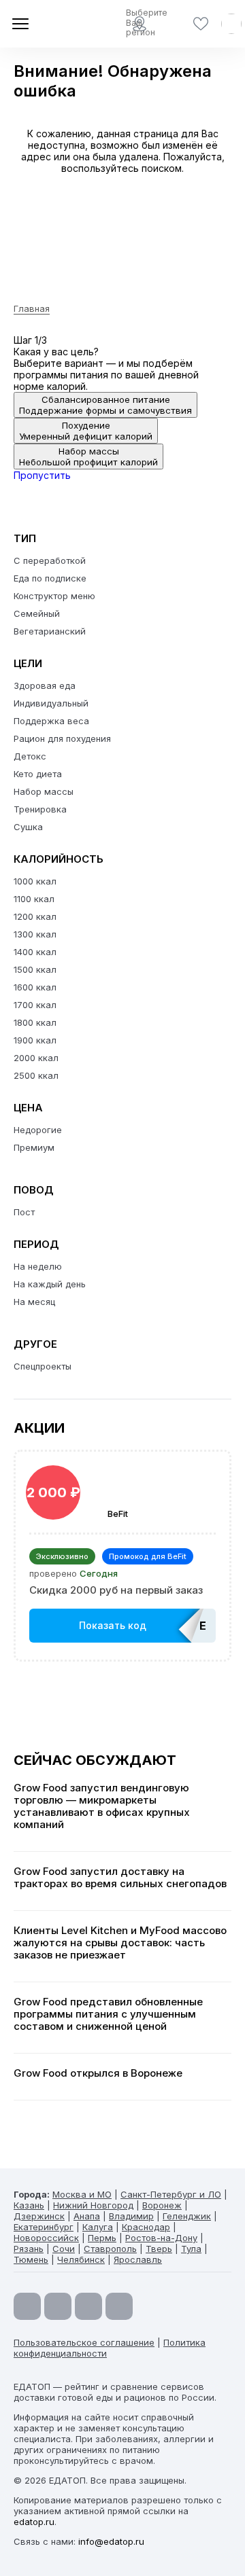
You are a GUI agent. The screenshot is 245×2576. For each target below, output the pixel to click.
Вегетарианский (50, 631)
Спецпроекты (43, 1366)
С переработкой (50, 560)
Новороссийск (46, 2238)
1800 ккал (35, 1022)
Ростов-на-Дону (161, 2238)
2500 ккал (36, 1075)
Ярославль (138, 2259)
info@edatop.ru (111, 2541)
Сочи (64, 2249)
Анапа (87, 2216)
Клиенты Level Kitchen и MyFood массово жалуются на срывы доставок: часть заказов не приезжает (120, 1943)
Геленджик (187, 2216)
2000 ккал (36, 1058)
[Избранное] (201, 24)
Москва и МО (82, 2194)
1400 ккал (35, 952)
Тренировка (40, 809)
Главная (32, 308)
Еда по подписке (50, 578)
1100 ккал (34, 899)
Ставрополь (110, 2249)
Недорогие (38, 1130)
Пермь (102, 2238)
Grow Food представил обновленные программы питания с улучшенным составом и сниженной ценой (108, 2014)
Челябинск (81, 2259)
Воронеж (162, 2205)
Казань (29, 2205)
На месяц (34, 1302)
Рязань (29, 2249)
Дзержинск (39, 2216)
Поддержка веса (51, 721)
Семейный (37, 613)
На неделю (38, 1266)
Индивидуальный (51, 703)
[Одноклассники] (88, 2306)
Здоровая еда (45, 685)
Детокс (30, 756)
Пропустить (42, 475)
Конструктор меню (54, 596)
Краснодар (146, 2227)
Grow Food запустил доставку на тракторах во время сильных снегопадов (120, 1878)
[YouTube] (27, 2306)
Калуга (98, 2227)
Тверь (159, 2249)
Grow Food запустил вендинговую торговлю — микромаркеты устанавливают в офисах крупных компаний (102, 1806)
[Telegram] (58, 2306)
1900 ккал (35, 1040)
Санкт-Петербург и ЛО (171, 2194)
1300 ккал (35, 934)
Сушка (28, 827)
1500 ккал (35, 969)
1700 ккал (35, 1005)
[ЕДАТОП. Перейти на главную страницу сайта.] (61, 24)
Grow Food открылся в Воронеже (98, 2073)
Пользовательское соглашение (84, 2342)
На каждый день (50, 1284)
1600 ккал (35, 987)
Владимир (131, 2216)
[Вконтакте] (119, 2306)
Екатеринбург (44, 2227)
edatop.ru (34, 2522)
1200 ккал (35, 916)
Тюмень (31, 2259)
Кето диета (38, 774)
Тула (191, 2249)
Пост (24, 1212)
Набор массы (44, 791)
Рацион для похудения (62, 738)
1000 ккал (35, 881)
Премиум (34, 1147)
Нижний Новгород (93, 2205)
